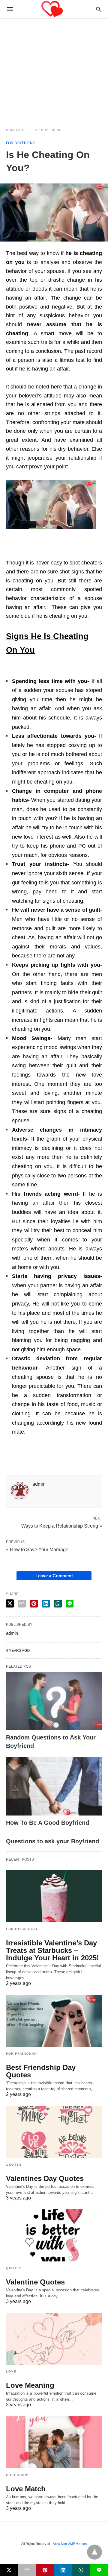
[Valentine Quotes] (54, 2235)
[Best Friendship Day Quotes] (54, 2021)
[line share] (70, 1604)
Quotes (14, 2165)
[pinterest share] (34, 1604)
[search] (99, 9)
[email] (27, 2570)
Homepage (16, 130)
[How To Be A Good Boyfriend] (54, 1786)
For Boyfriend (47, 130)
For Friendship (22, 2054)
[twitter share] (10, 1603)
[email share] (22, 1604)
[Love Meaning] (54, 2339)
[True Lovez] (54, 9)
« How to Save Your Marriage (37, 1550)
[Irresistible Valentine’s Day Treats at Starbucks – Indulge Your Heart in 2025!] (54, 1896)
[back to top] (94, 2552)
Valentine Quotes (35, 2282)
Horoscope (18, 2475)
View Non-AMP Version (70, 2544)
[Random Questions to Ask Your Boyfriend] (54, 1701)
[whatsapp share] (58, 1604)
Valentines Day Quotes (45, 2178)
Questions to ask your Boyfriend (52, 1841)
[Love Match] (54, 2442)
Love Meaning (30, 2385)
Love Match (26, 2489)
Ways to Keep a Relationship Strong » (62, 1525)
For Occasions (22, 1929)
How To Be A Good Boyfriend (48, 1823)
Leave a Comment (54, 1576)
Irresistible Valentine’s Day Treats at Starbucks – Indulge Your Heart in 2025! (52, 1950)
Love (11, 2371)
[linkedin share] (46, 1604)
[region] (54, 69)
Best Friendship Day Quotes (41, 2071)
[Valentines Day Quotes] (54, 2132)
